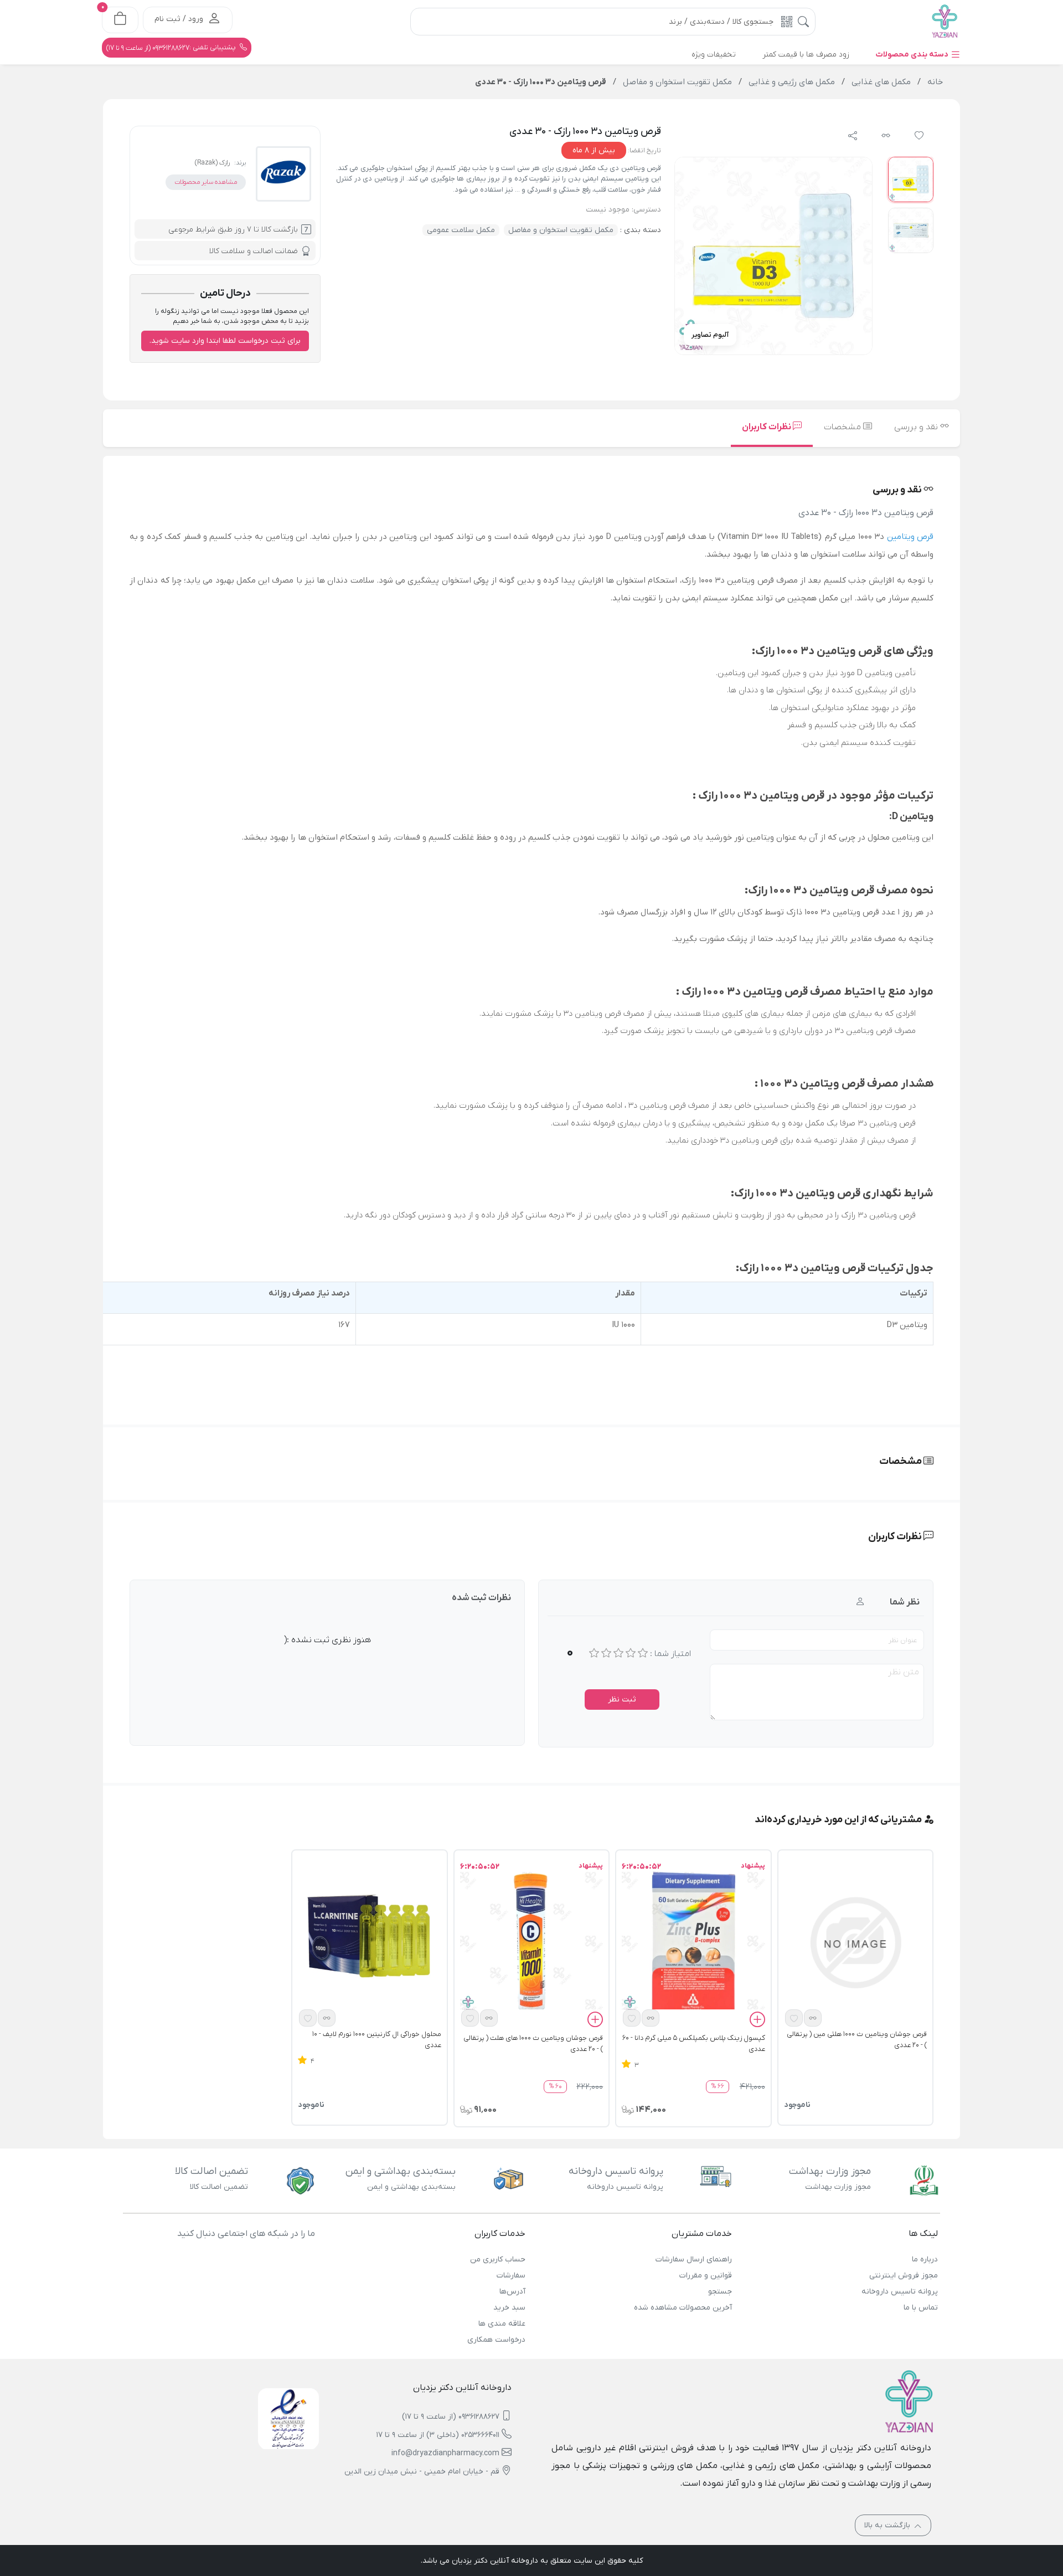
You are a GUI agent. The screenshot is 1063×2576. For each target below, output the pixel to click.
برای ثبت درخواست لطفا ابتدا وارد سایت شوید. (225, 341)
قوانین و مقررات (705, 2276)
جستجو (720, 2292)
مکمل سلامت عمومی (461, 230)
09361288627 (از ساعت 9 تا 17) (451, 2417)
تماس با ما (921, 2308)
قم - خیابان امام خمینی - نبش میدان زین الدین (422, 2472)
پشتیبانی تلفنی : (172, 48)
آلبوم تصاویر (710, 335)
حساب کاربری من (498, 2259)
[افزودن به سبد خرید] (757, 2021)
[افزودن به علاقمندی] (794, 2018)
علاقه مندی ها (502, 2324)
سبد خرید (509, 2308)
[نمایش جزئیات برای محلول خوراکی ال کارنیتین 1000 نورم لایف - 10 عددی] (369, 1942)
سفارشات (511, 2276)
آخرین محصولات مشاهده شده (683, 2308)
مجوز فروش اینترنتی (904, 2276)
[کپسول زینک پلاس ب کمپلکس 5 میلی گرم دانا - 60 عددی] (693, 1942)
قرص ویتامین (910, 537)
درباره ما (925, 2259)
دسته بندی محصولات (913, 55)
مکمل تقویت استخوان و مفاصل (561, 230)
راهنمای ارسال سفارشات (693, 2259)
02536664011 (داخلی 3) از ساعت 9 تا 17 (438, 2435)
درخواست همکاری (496, 2340)
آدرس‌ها (512, 2292)
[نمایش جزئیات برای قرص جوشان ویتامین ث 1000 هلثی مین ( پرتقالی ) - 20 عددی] (855, 1942)
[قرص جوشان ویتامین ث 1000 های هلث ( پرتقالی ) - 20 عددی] (531, 1942)
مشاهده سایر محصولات (206, 182)
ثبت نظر (622, 1700)
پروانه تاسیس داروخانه (900, 2292)
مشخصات (843, 427)
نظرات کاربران (767, 427)
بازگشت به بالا (888, 2525)
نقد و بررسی (917, 427)
